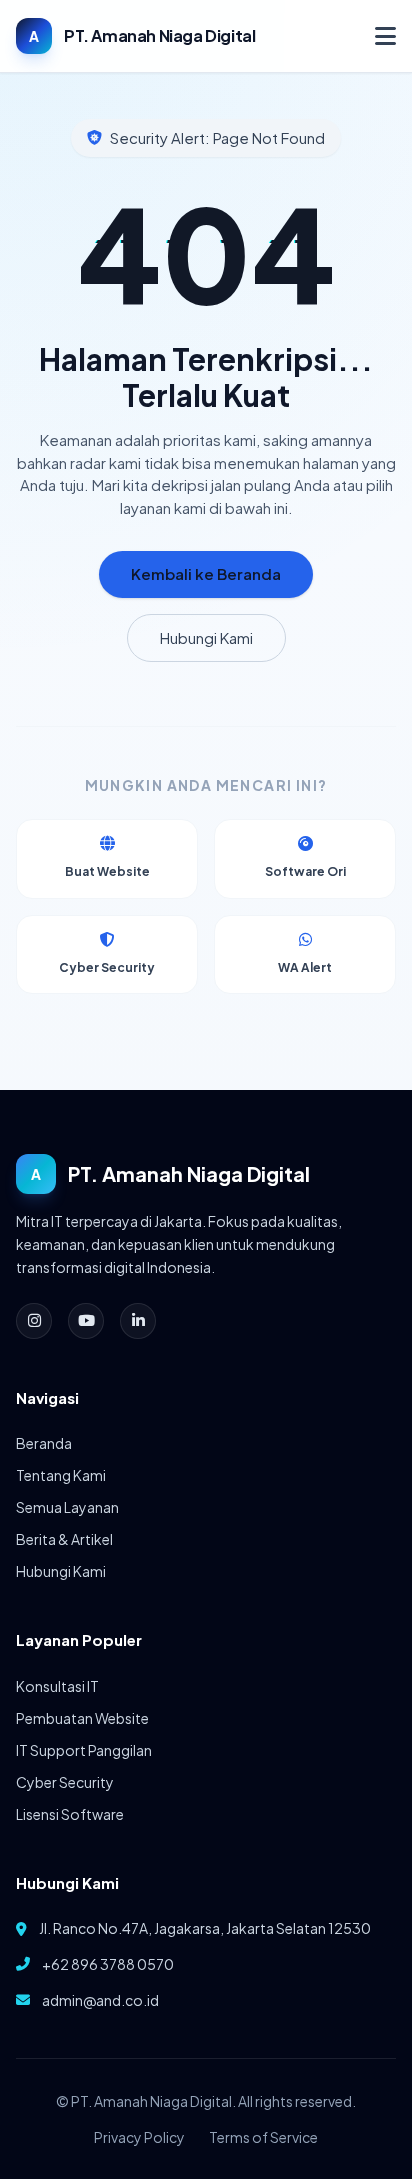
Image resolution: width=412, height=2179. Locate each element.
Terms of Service (263, 2137)
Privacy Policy (139, 2137)
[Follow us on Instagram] (34, 1321)
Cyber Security (65, 1782)
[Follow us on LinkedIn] (138, 1321)
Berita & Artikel (64, 1539)
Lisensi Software (70, 1814)
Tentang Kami (61, 1475)
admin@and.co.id (100, 2000)
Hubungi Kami (206, 637)
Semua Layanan (67, 1507)
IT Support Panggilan (84, 1750)
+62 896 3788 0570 (108, 1964)
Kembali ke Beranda (206, 573)
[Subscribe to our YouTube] (86, 1321)
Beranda (44, 1443)
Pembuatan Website (82, 1718)
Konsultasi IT (57, 1686)
